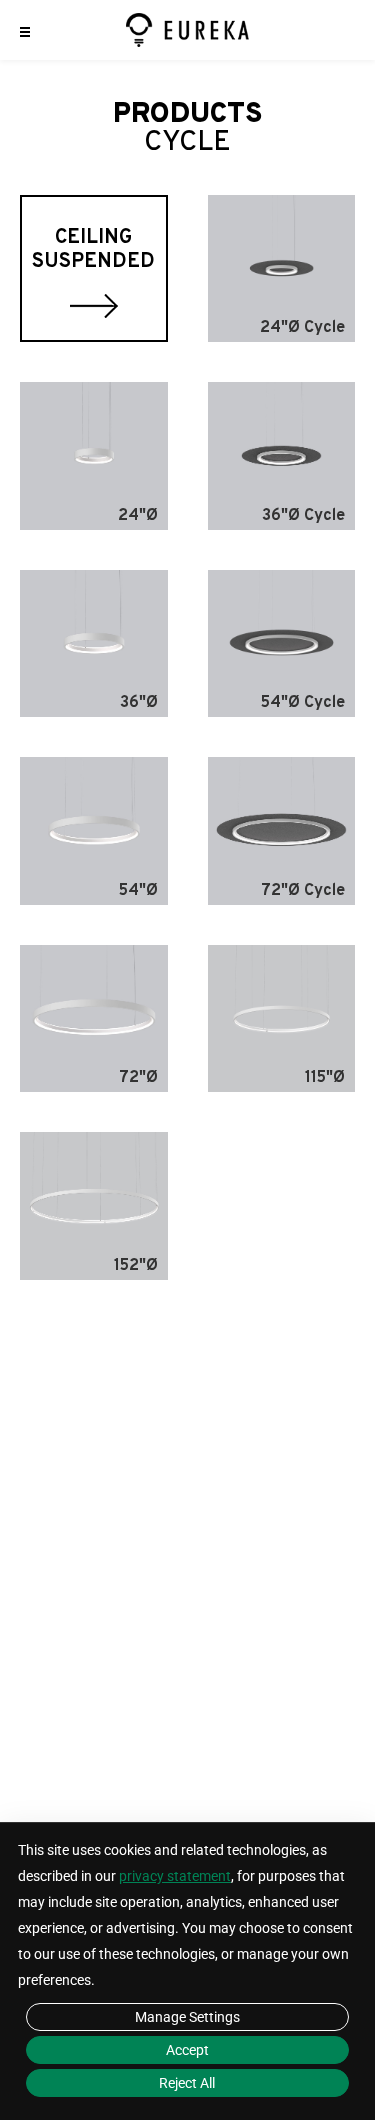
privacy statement (175, 1876)
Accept (187, 2050)
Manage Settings (187, 2017)
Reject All (187, 2083)
